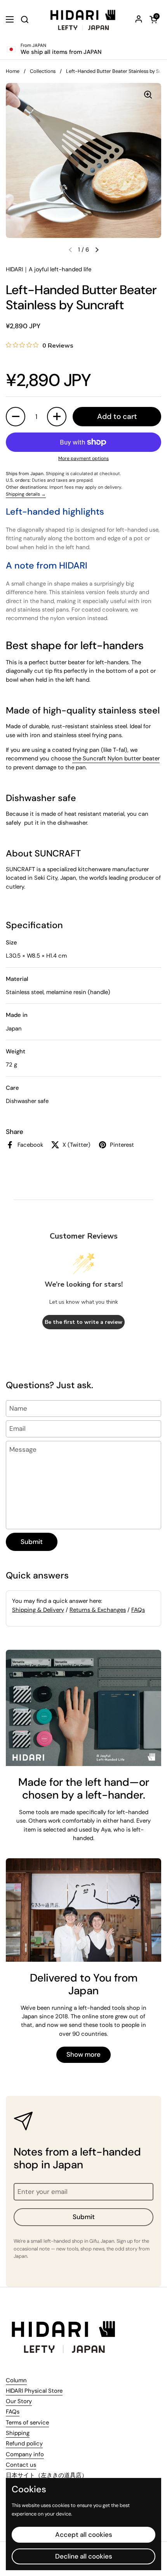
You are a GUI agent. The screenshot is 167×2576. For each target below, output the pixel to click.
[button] (153, 19)
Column (16, 2380)
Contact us (21, 2465)
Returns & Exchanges (98, 1610)
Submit (32, 1542)
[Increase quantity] (57, 417)
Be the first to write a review (83, 1322)
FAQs (138, 1610)
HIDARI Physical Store (34, 2391)
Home (13, 71)
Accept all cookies (84, 2535)
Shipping (18, 2433)
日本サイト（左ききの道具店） (47, 2475)
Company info (25, 2454)
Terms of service (27, 2423)
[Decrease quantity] (16, 417)
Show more (83, 2054)
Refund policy (24, 2443)
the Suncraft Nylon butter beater (116, 758)
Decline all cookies (84, 2556)
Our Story (19, 2401)
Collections (43, 71)
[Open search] (24, 19)
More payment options (83, 458)
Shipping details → (26, 494)
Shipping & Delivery (38, 1610)
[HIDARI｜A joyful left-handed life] (83, 19)
